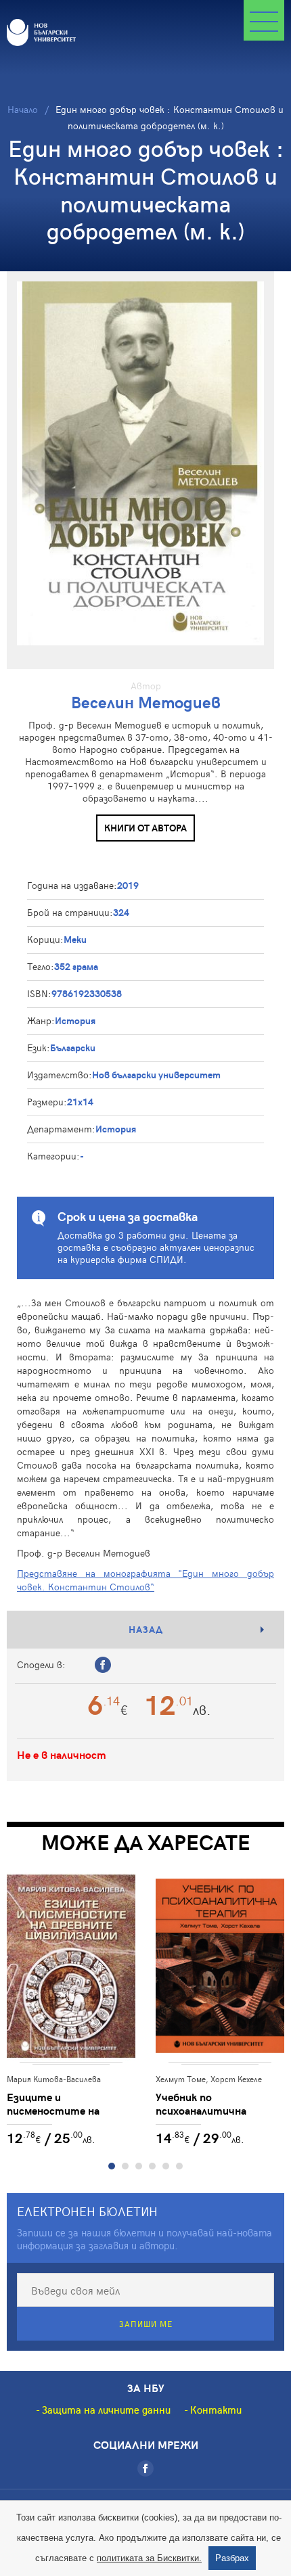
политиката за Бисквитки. (149, 2558)
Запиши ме (146, 2324)
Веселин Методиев (146, 702)
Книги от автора (145, 828)
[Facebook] (145, 2468)
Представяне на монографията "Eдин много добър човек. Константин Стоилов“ (145, 1580)
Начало (23, 109)
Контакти (216, 2410)
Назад (146, 1629)
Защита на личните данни (106, 2410)
